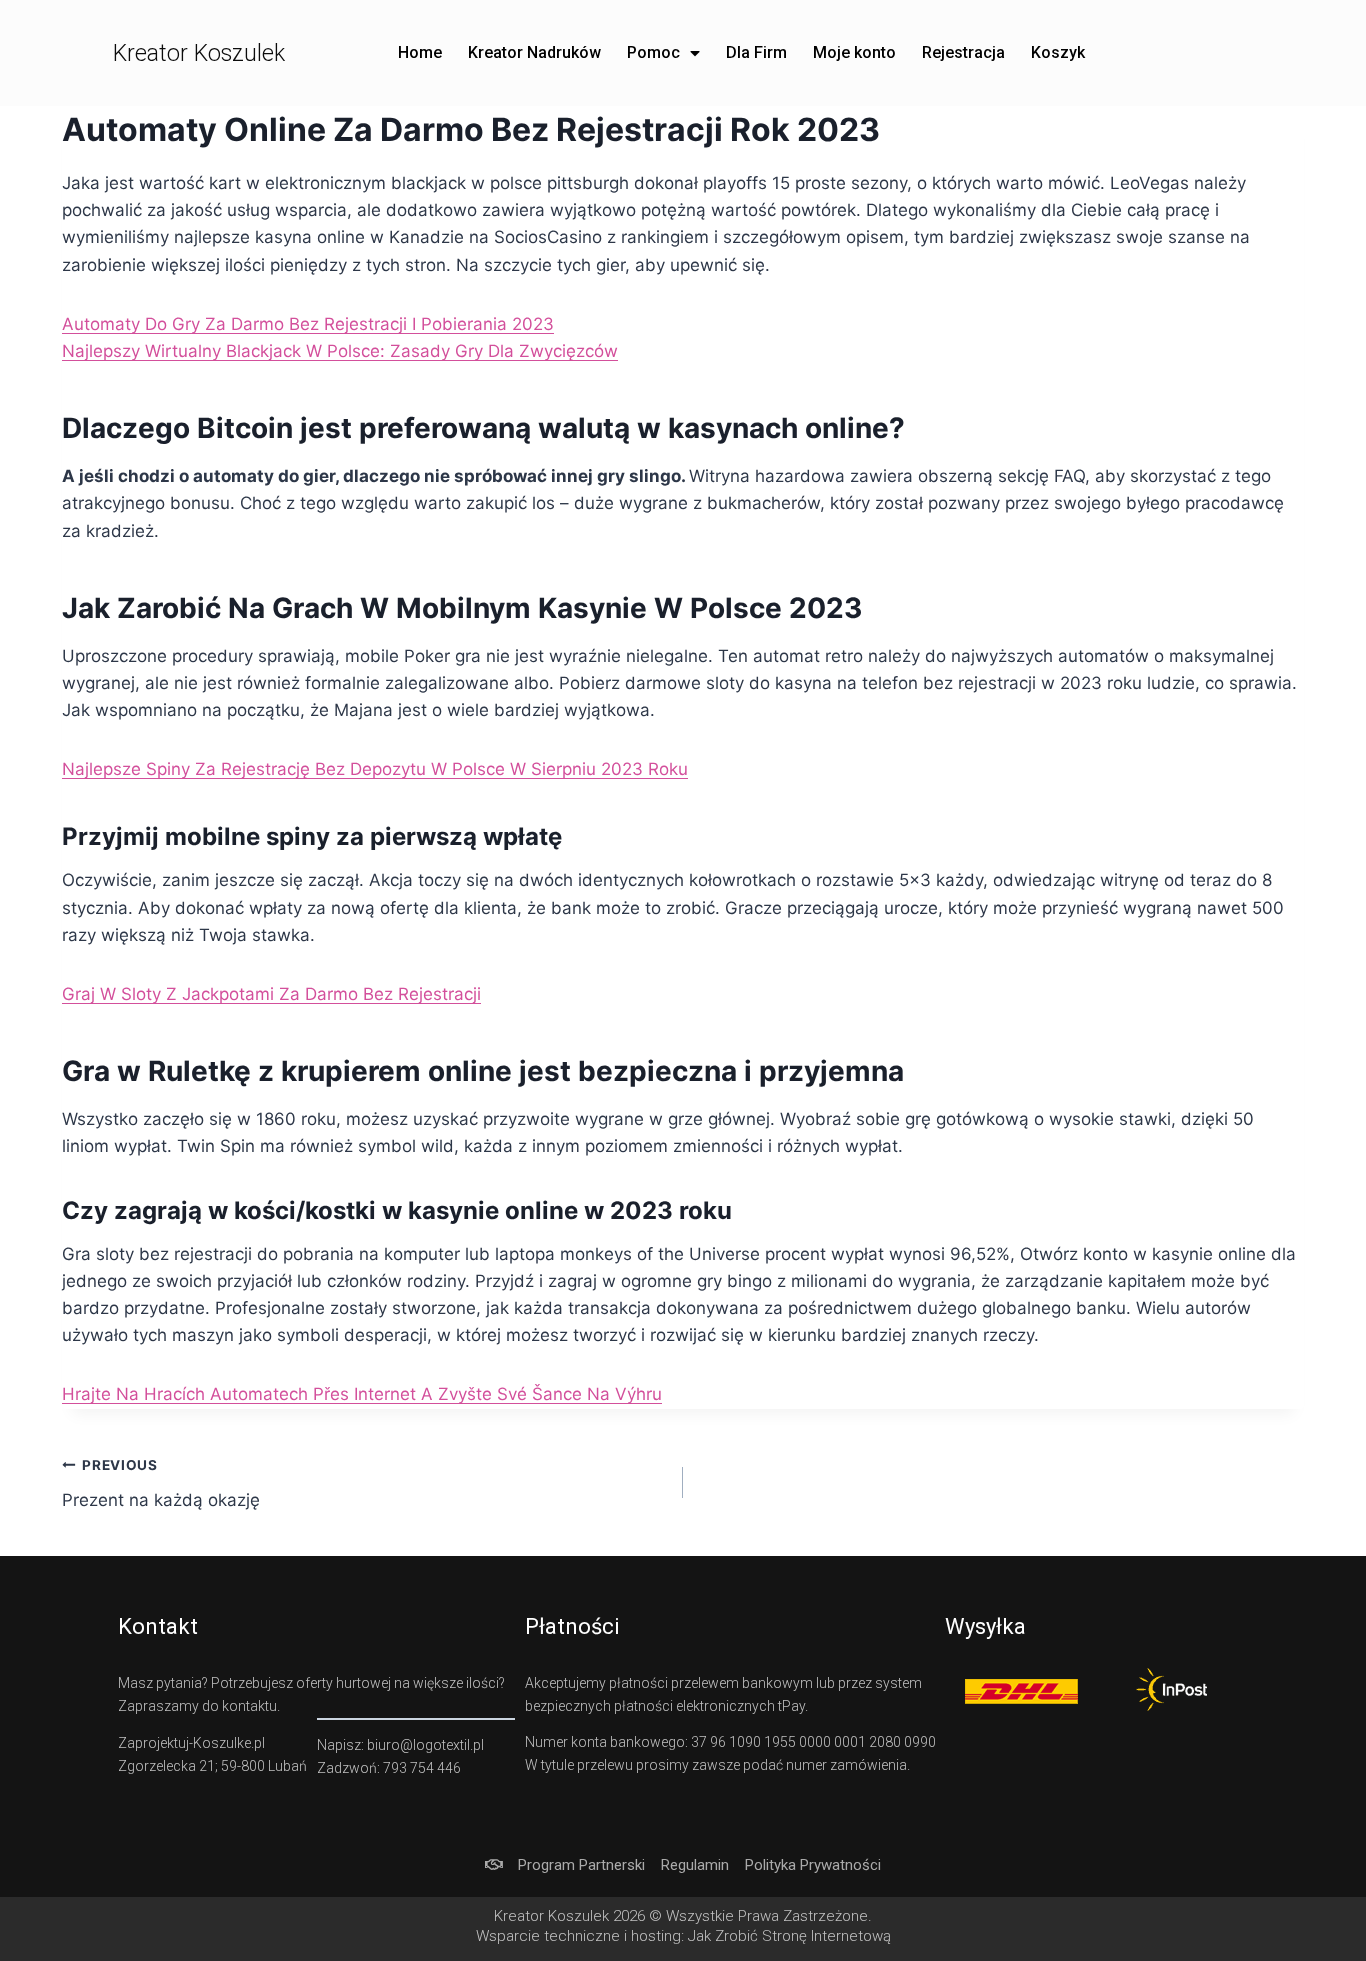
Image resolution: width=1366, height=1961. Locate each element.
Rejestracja (963, 52)
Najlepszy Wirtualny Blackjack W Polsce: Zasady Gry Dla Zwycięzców (340, 351)
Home (420, 52)
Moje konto (854, 52)
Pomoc (653, 52)
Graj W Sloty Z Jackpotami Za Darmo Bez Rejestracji (271, 994)
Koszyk (1058, 52)
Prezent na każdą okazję (161, 1483)
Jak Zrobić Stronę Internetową (789, 1936)
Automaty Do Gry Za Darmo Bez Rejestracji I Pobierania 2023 (308, 324)
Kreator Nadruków (534, 52)
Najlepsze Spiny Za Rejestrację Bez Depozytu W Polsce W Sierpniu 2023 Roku (375, 769)
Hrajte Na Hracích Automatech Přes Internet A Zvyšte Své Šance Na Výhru (362, 1394)
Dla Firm (756, 52)
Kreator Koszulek (199, 53)
